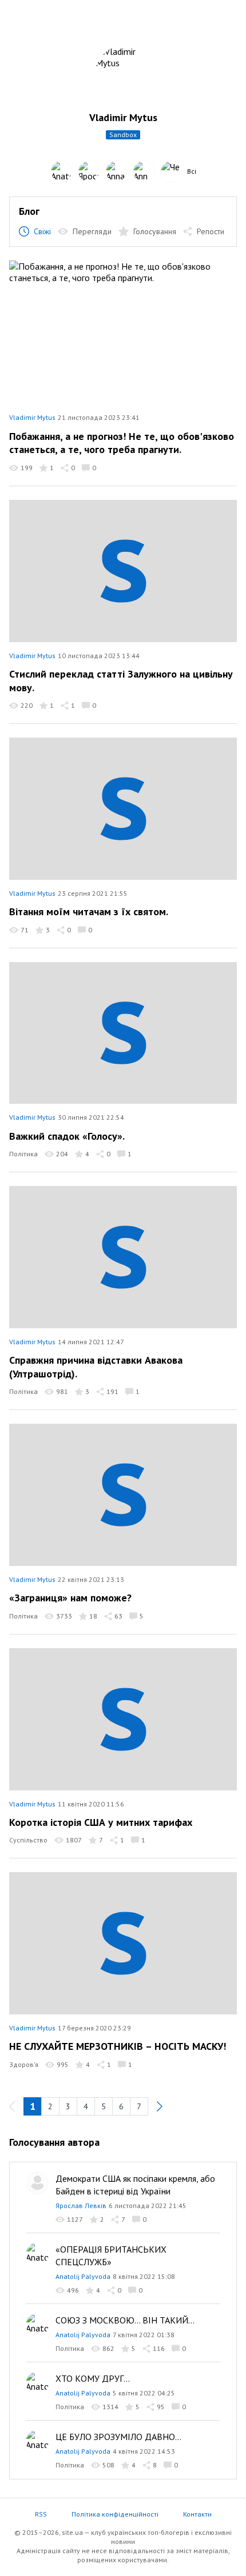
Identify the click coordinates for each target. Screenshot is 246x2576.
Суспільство (28, 1840)
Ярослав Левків (81, 2206)
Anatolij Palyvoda (83, 2276)
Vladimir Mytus (32, 417)
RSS (41, 2514)
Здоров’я (24, 2064)
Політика (23, 1154)
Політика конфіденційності (115, 2514)
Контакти (197, 2514)
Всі (192, 171)
